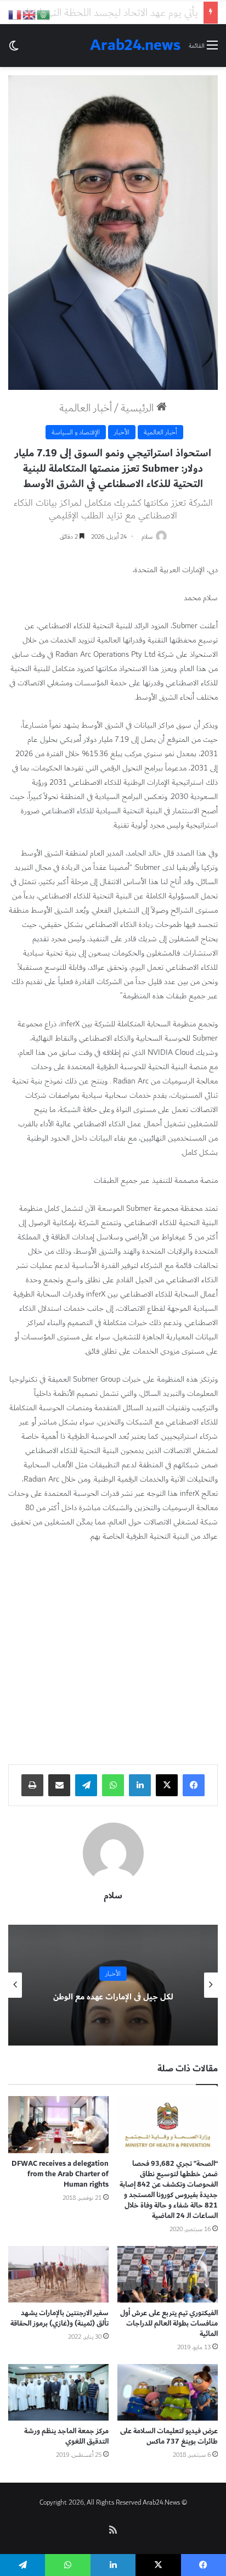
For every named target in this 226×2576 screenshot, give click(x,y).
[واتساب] (113, 1785)
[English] (30, 14)
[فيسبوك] (194, 1785)
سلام (147, 537)
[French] (15, 14)
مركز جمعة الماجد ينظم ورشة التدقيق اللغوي (66, 2436)
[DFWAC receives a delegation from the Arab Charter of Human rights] (58, 2124)
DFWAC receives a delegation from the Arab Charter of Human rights (60, 2174)
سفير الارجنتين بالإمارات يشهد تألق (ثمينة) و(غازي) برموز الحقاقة (60, 2318)
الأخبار (122, 432)
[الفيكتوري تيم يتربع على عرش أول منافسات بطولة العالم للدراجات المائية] (168, 2274)
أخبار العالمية (86, 408)
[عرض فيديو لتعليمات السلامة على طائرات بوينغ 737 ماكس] (168, 2392)
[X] (167, 1785)
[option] (113, 1985)
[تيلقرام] (86, 1785)
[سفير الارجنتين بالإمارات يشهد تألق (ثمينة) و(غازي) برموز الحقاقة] (58, 2274)
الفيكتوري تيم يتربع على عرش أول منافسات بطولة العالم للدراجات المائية (169, 2323)
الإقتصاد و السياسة (76, 432)
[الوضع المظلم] (14, 50)
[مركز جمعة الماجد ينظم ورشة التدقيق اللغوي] (58, 2392)
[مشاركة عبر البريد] (59, 1785)
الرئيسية (139, 408)
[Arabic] (44, 14)
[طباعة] (32, 1785)
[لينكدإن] (140, 1785)
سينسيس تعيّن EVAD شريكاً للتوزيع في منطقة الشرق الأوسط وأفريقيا (113, 1997)
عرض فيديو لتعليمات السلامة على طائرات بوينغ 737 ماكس (169, 2436)
